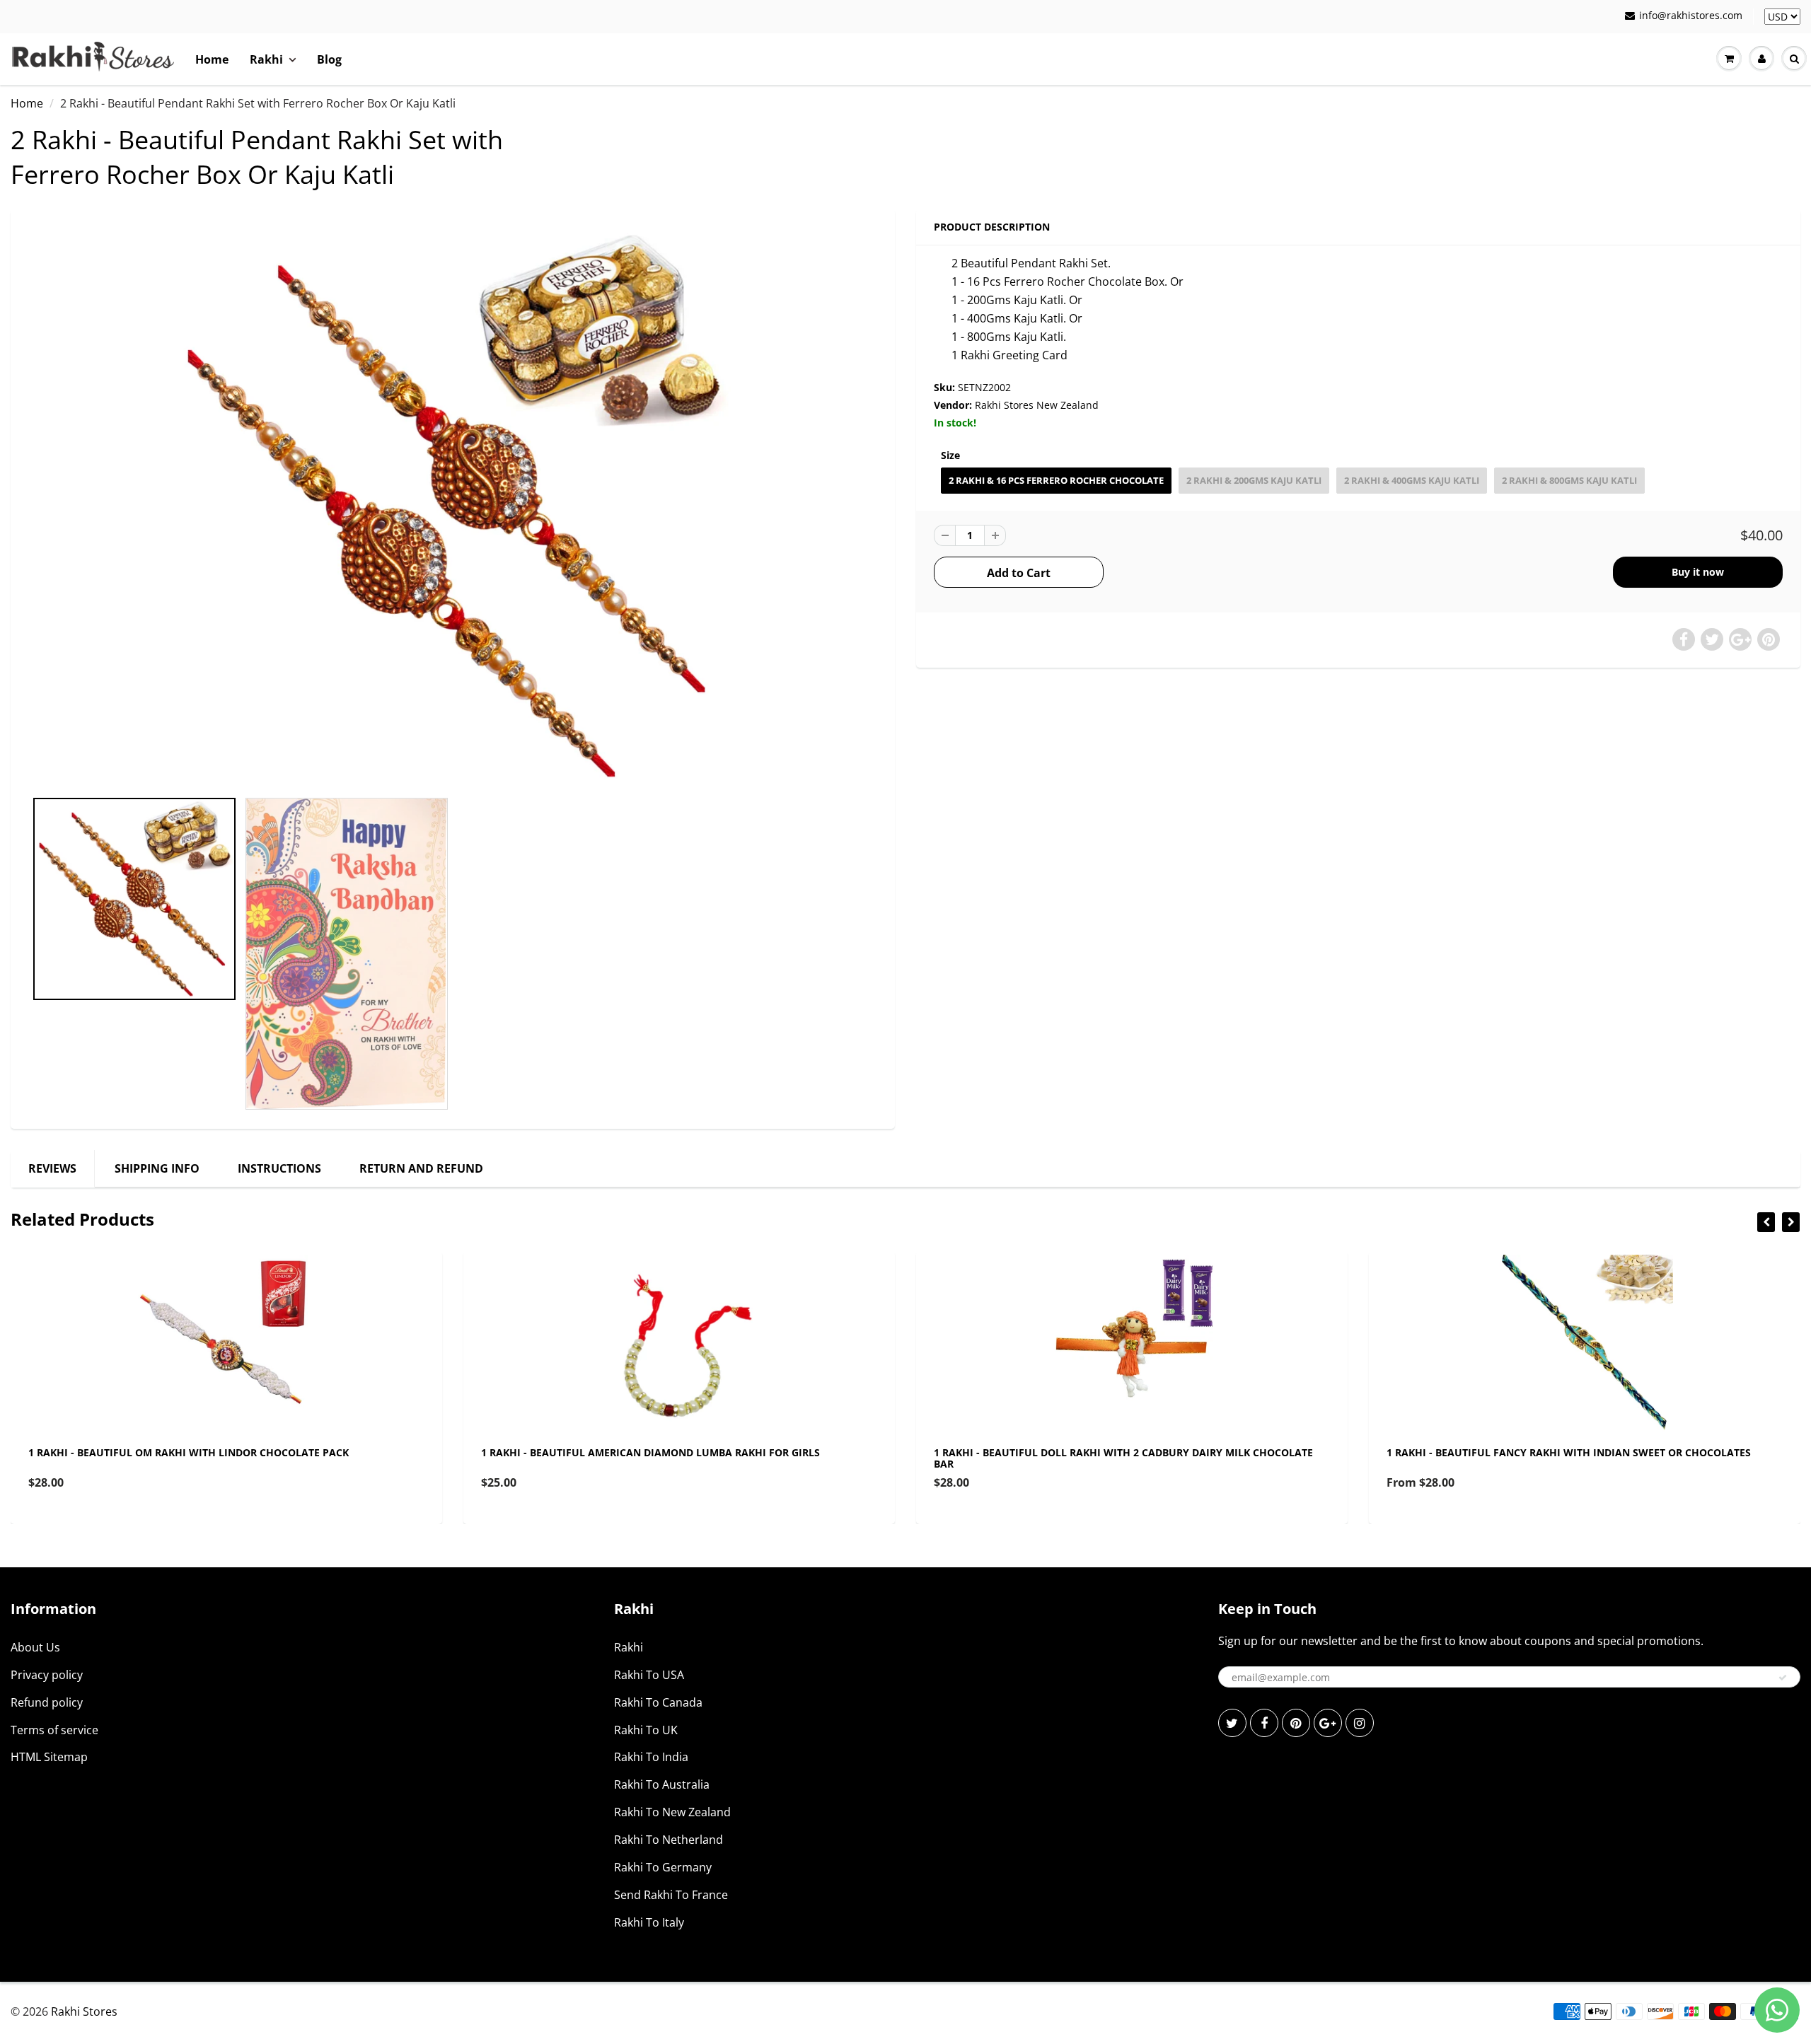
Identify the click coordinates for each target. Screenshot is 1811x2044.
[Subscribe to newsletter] (1783, 1678)
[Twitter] (1232, 1723)
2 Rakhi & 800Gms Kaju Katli (1569, 480)
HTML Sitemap (49, 1757)
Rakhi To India (651, 1757)
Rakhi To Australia (662, 1784)
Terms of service (54, 1730)
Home (212, 59)
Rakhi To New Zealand (672, 1812)
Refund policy (47, 1702)
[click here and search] (1794, 59)
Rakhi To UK (646, 1730)
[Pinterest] (1296, 1723)
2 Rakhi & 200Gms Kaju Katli (1254, 480)
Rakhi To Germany (663, 1867)
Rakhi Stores (84, 2011)
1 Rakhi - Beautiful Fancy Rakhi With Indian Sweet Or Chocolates (1569, 1452)
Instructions (279, 1168)
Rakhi (266, 59)
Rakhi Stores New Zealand (1037, 405)
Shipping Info (157, 1168)
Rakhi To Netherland (669, 1840)
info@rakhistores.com (1691, 15)
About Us (35, 1647)
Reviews (52, 1168)
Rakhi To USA (649, 1675)
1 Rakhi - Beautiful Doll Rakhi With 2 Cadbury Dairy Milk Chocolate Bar (1123, 1458)
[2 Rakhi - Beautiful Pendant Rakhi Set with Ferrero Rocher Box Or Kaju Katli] (453, 506)
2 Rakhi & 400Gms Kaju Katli (1412, 480)
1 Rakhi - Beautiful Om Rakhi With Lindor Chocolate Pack (189, 1452)
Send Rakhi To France (671, 1895)
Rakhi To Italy (649, 1922)
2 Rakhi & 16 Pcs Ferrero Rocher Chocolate (1056, 480)
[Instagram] (1360, 1723)
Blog (329, 59)
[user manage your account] (1761, 59)
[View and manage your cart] (1729, 59)
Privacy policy (47, 1675)
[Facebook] (1264, 1723)
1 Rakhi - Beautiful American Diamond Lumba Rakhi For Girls (650, 1452)
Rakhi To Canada (658, 1702)
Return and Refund (421, 1168)
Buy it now (1698, 572)
